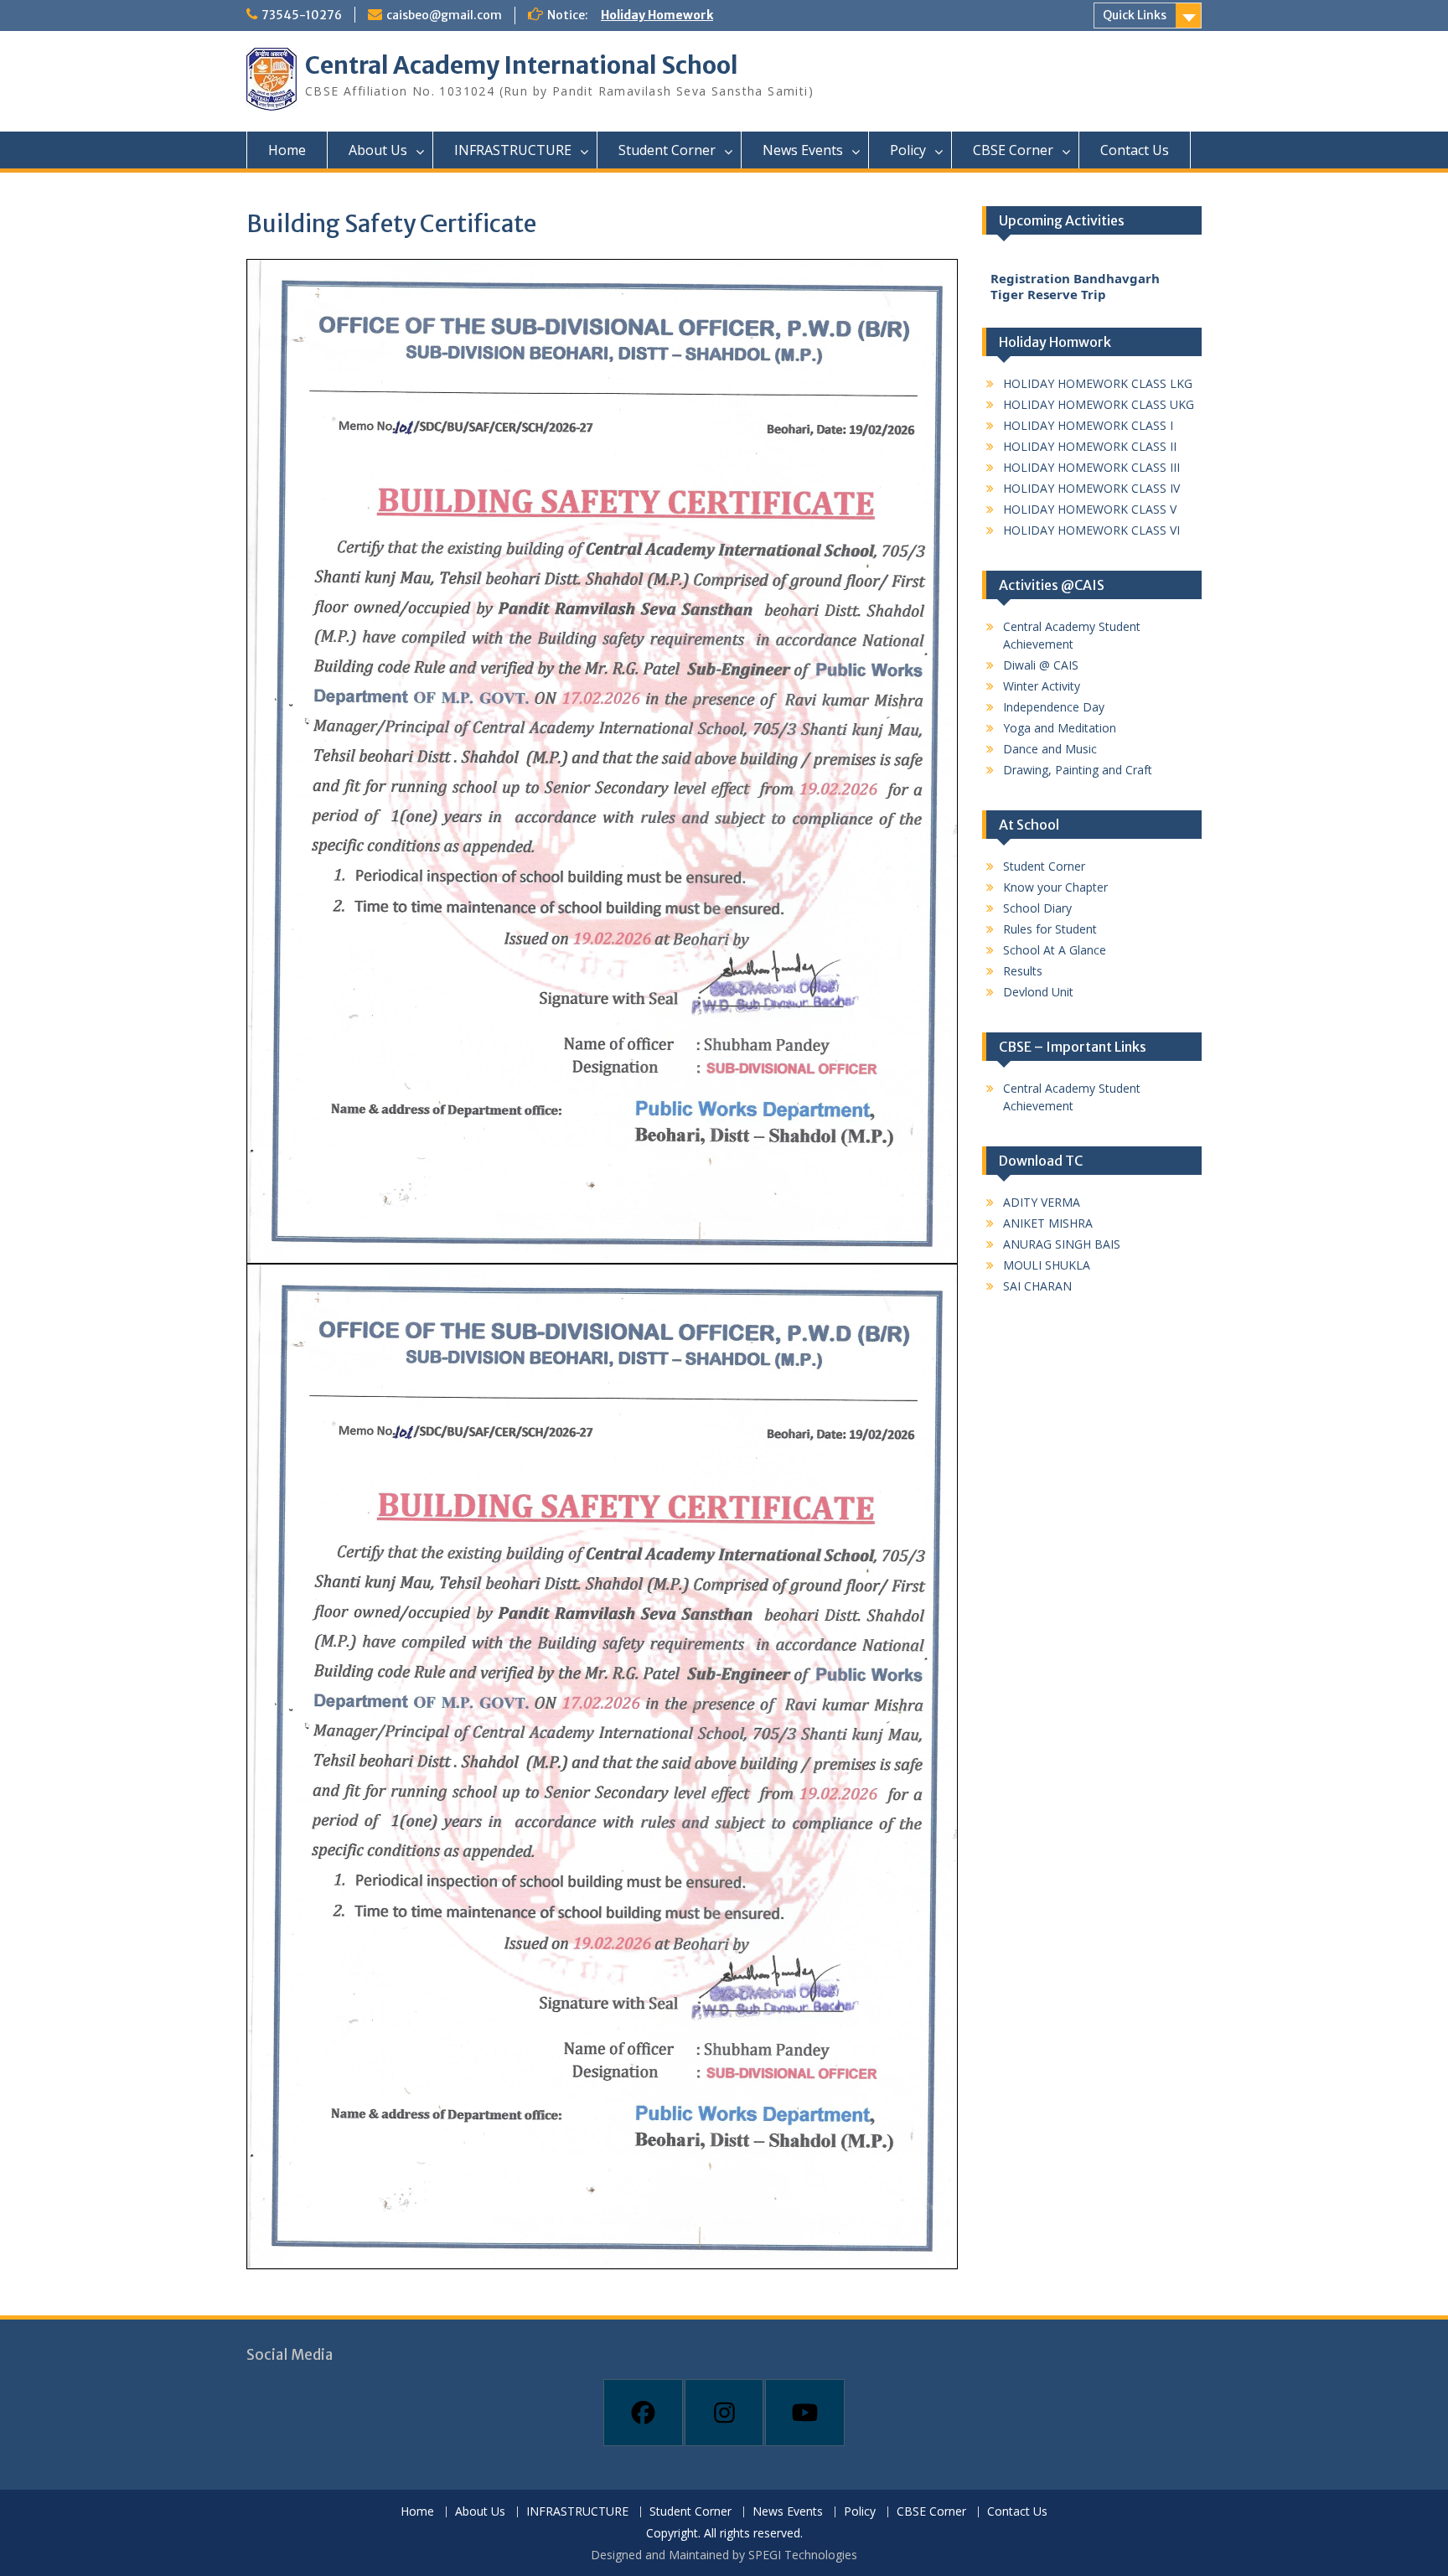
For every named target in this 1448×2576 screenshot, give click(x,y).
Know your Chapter (1055, 887)
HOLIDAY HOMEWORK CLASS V (1090, 509)
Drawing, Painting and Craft (1078, 770)
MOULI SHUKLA (1047, 1265)
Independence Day (1054, 707)
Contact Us (1135, 150)
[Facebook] (643, 2413)
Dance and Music (1050, 749)
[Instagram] (724, 2413)
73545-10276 (302, 15)
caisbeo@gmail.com (444, 15)
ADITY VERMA (1042, 1202)
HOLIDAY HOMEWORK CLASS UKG (1099, 404)
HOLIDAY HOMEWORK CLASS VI (1091, 530)
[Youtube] (805, 2413)
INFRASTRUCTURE (513, 150)
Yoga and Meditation (1060, 728)
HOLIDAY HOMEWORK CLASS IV (1091, 488)
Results (1023, 971)
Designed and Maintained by (670, 2555)
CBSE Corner (1013, 150)
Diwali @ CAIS (1041, 665)
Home (287, 150)
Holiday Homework (657, 15)
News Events (803, 150)
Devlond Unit (1038, 992)
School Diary (1037, 908)
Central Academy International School (522, 65)
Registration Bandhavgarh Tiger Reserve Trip (1075, 265)
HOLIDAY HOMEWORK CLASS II (1090, 446)
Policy (908, 150)
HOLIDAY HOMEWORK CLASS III (1091, 467)
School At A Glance (1055, 950)
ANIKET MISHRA (1048, 1223)
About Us (378, 150)
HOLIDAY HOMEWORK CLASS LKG (1098, 383)
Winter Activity (1042, 686)
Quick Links (1135, 15)
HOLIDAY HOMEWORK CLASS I (1088, 425)
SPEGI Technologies (803, 2555)
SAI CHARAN (1037, 1286)
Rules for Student (1050, 929)
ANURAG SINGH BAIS (1062, 1244)
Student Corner (667, 150)
